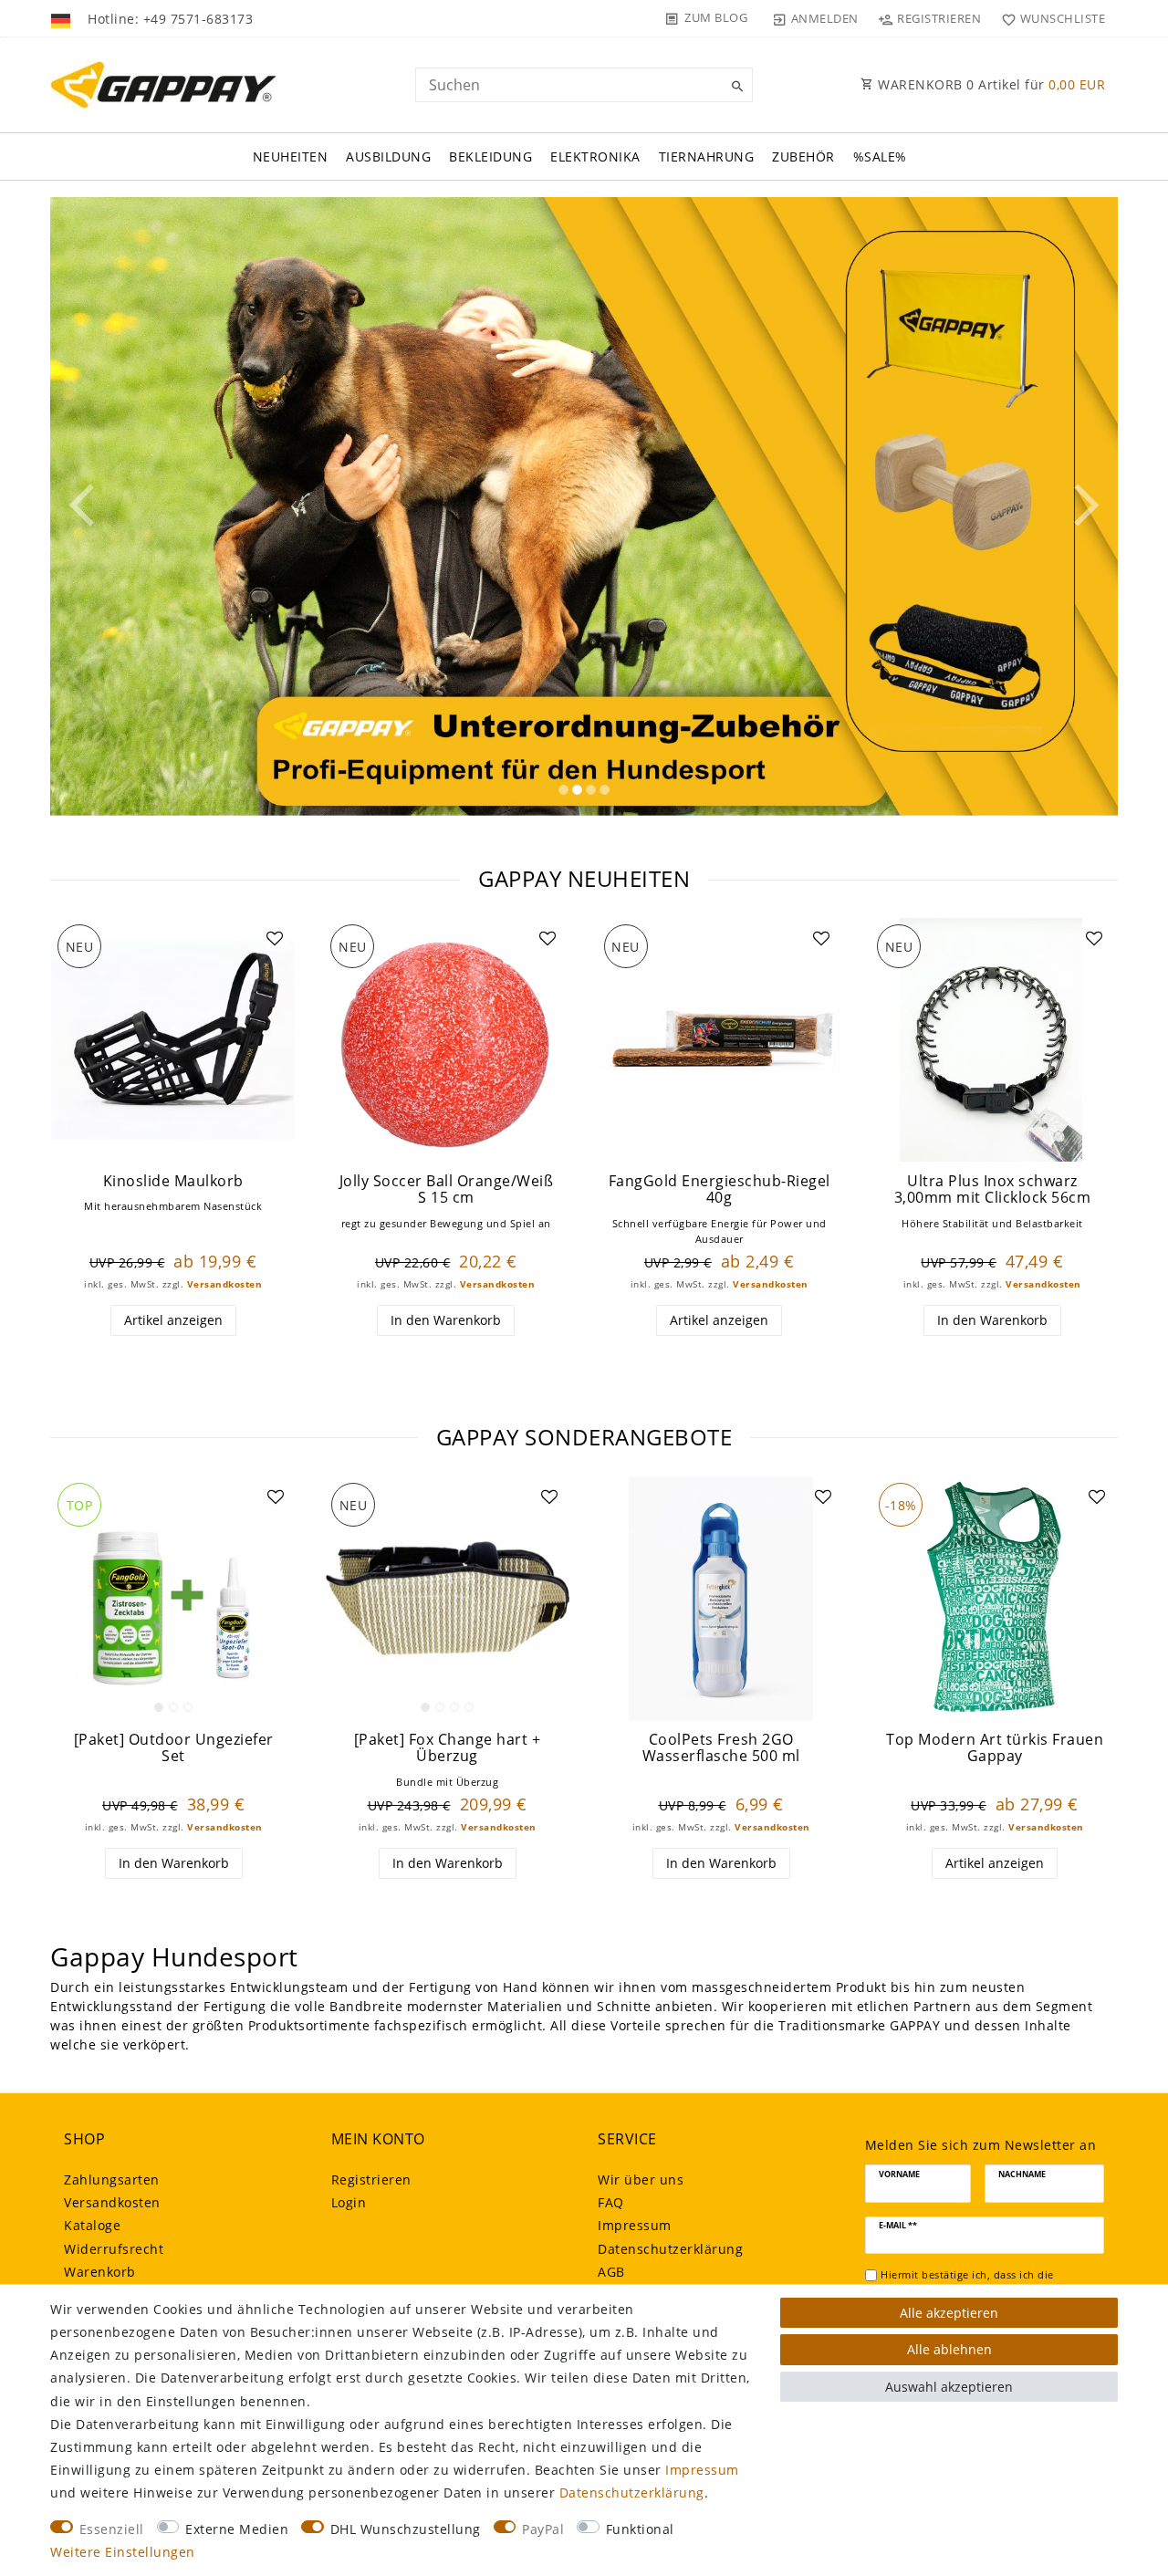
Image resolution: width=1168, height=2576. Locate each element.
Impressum (635, 2225)
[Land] (63, 18)
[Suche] (735, 87)
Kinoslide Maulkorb (173, 1181)
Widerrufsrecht (114, 2249)
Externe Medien (237, 2529)
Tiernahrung (707, 156)
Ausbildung (388, 156)
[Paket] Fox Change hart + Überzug (448, 1748)
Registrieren (371, 2180)
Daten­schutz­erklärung (670, 2249)
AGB (611, 2272)
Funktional (640, 2529)
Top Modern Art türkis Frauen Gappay (995, 1748)
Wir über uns (641, 2180)
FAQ (611, 2202)
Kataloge (92, 2225)
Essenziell (112, 2529)
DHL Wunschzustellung (406, 2529)
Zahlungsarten (112, 2180)
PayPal (543, 2529)
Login (349, 2202)
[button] (130, 507)
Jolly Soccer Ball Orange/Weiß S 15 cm (447, 1189)
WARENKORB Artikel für (990, 84)
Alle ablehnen (949, 2349)
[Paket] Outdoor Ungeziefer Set (174, 1748)
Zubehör (803, 156)
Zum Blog (716, 17)
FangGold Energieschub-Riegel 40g (720, 1189)
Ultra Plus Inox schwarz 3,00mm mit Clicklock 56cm (993, 1189)
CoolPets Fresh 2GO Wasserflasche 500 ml (721, 1748)
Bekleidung (490, 156)
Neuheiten (291, 156)
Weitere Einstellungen (123, 2552)
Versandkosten (225, 1284)
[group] (173, 1040)
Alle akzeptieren (949, 2313)
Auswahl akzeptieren (949, 2387)
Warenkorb (100, 2272)
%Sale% (880, 156)
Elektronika (595, 156)
